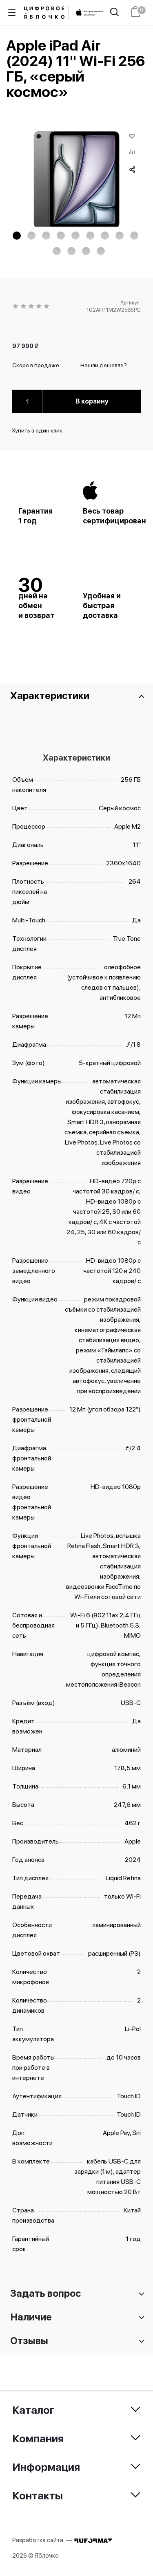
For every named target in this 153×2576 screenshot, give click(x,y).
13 (101, 251)
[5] (47, 307)
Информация (46, 2467)
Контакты (38, 2495)
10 (57, 251)
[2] (24, 307)
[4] (39, 307)
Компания (38, 2438)
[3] (32, 307)
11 (71, 251)
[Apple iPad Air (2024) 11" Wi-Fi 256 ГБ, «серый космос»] (76, 180)
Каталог (33, 2410)
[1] (16, 307)
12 (86, 251)
